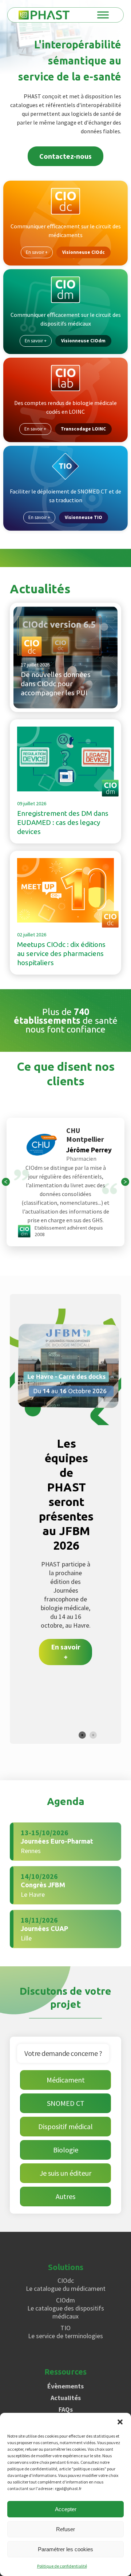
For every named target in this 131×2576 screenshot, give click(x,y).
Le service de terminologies (65, 2332)
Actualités (66, 2398)
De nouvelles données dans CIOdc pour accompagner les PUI (56, 684)
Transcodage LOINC (83, 429)
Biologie (66, 2150)
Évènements (65, 2386)
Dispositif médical (65, 2126)
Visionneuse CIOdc (84, 252)
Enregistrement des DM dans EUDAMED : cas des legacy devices (63, 822)
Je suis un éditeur (65, 2173)
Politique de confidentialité (62, 2566)
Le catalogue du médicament (66, 2285)
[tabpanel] (65, 1501)
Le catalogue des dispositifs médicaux (66, 2308)
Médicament (66, 2080)
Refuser (65, 2529)
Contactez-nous (65, 156)
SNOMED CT (66, 2103)
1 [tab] (82, 1735)
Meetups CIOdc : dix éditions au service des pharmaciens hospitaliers (61, 953)
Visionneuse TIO (84, 517)
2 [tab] (93, 1735)
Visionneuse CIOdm (83, 341)
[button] (120, 2422)
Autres (65, 2196)
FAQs (66, 2409)
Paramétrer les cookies (65, 2549)
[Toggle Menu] (103, 15)
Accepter (66, 2509)
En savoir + (37, 252)
